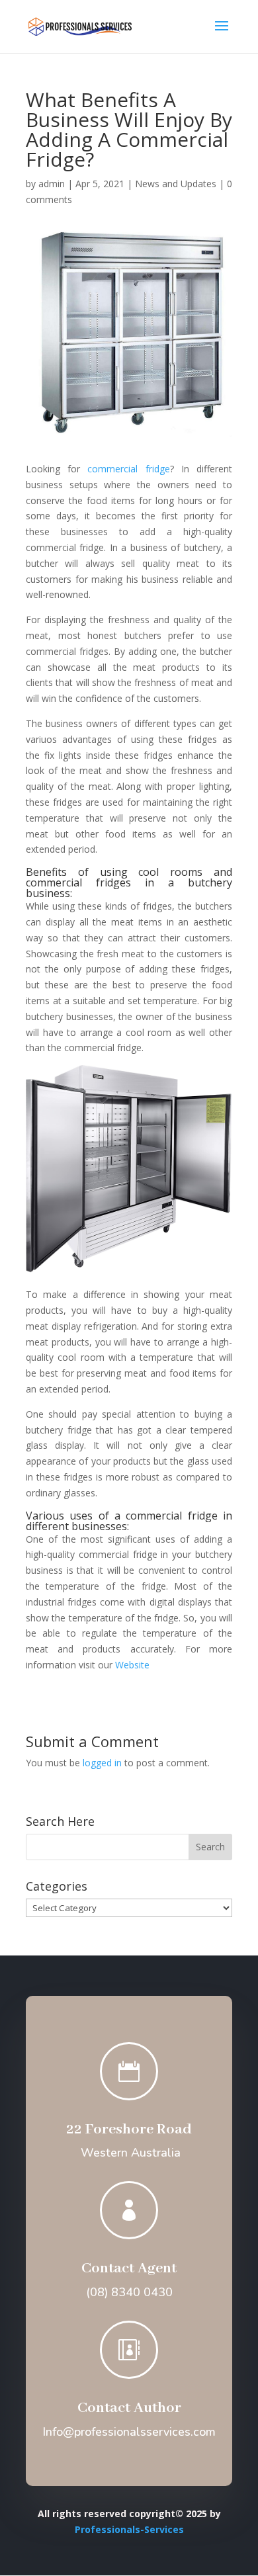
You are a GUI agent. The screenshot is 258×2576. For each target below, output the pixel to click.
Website (132, 1665)
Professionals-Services (129, 2529)
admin (52, 184)
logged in (102, 1763)
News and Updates (176, 184)
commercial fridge (128, 469)
